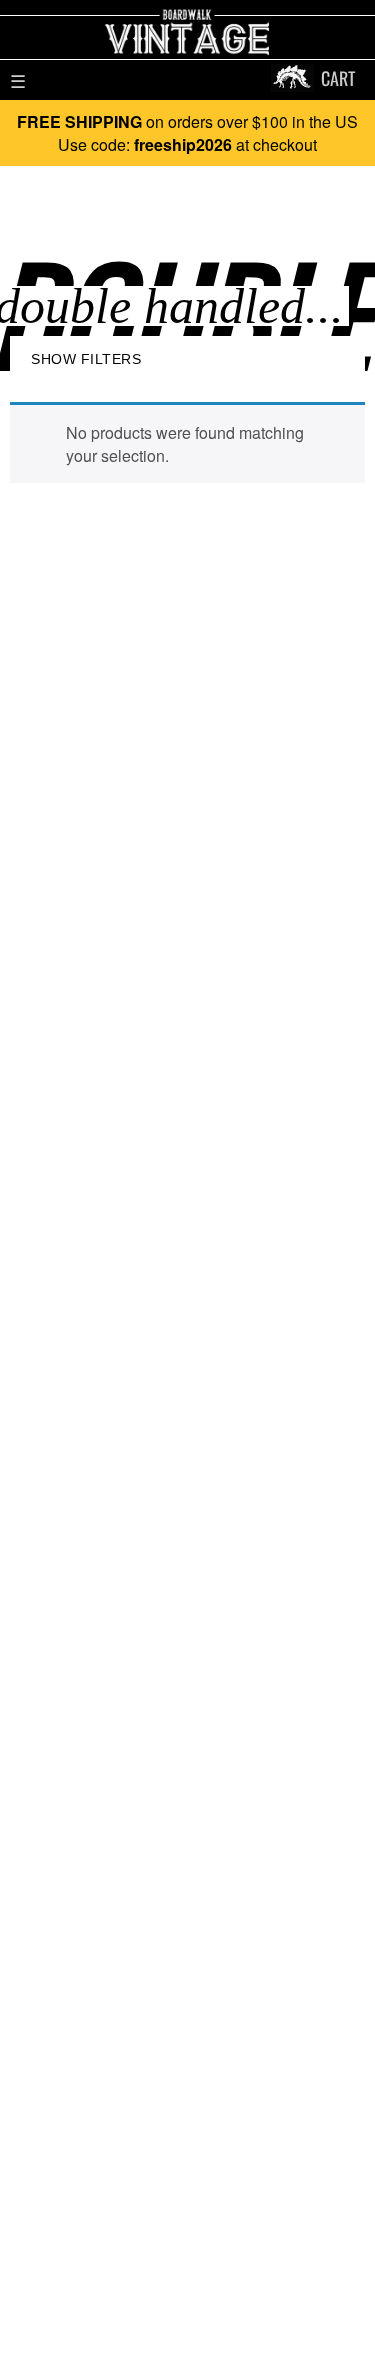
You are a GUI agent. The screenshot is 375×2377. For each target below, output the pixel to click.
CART (338, 78)
